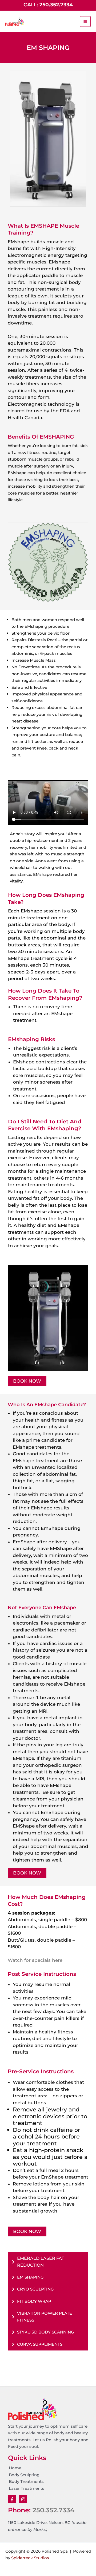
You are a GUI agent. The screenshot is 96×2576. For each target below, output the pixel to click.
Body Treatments (26, 2481)
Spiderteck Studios (30, 2558)
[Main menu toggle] (85, 22)
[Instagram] (23, 2499)
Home (15, 2468)
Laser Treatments (27, 2488)
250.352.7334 (53, 2510)
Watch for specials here (35, 1960)
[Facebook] (12, 2499)
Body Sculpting (24, 2475)
